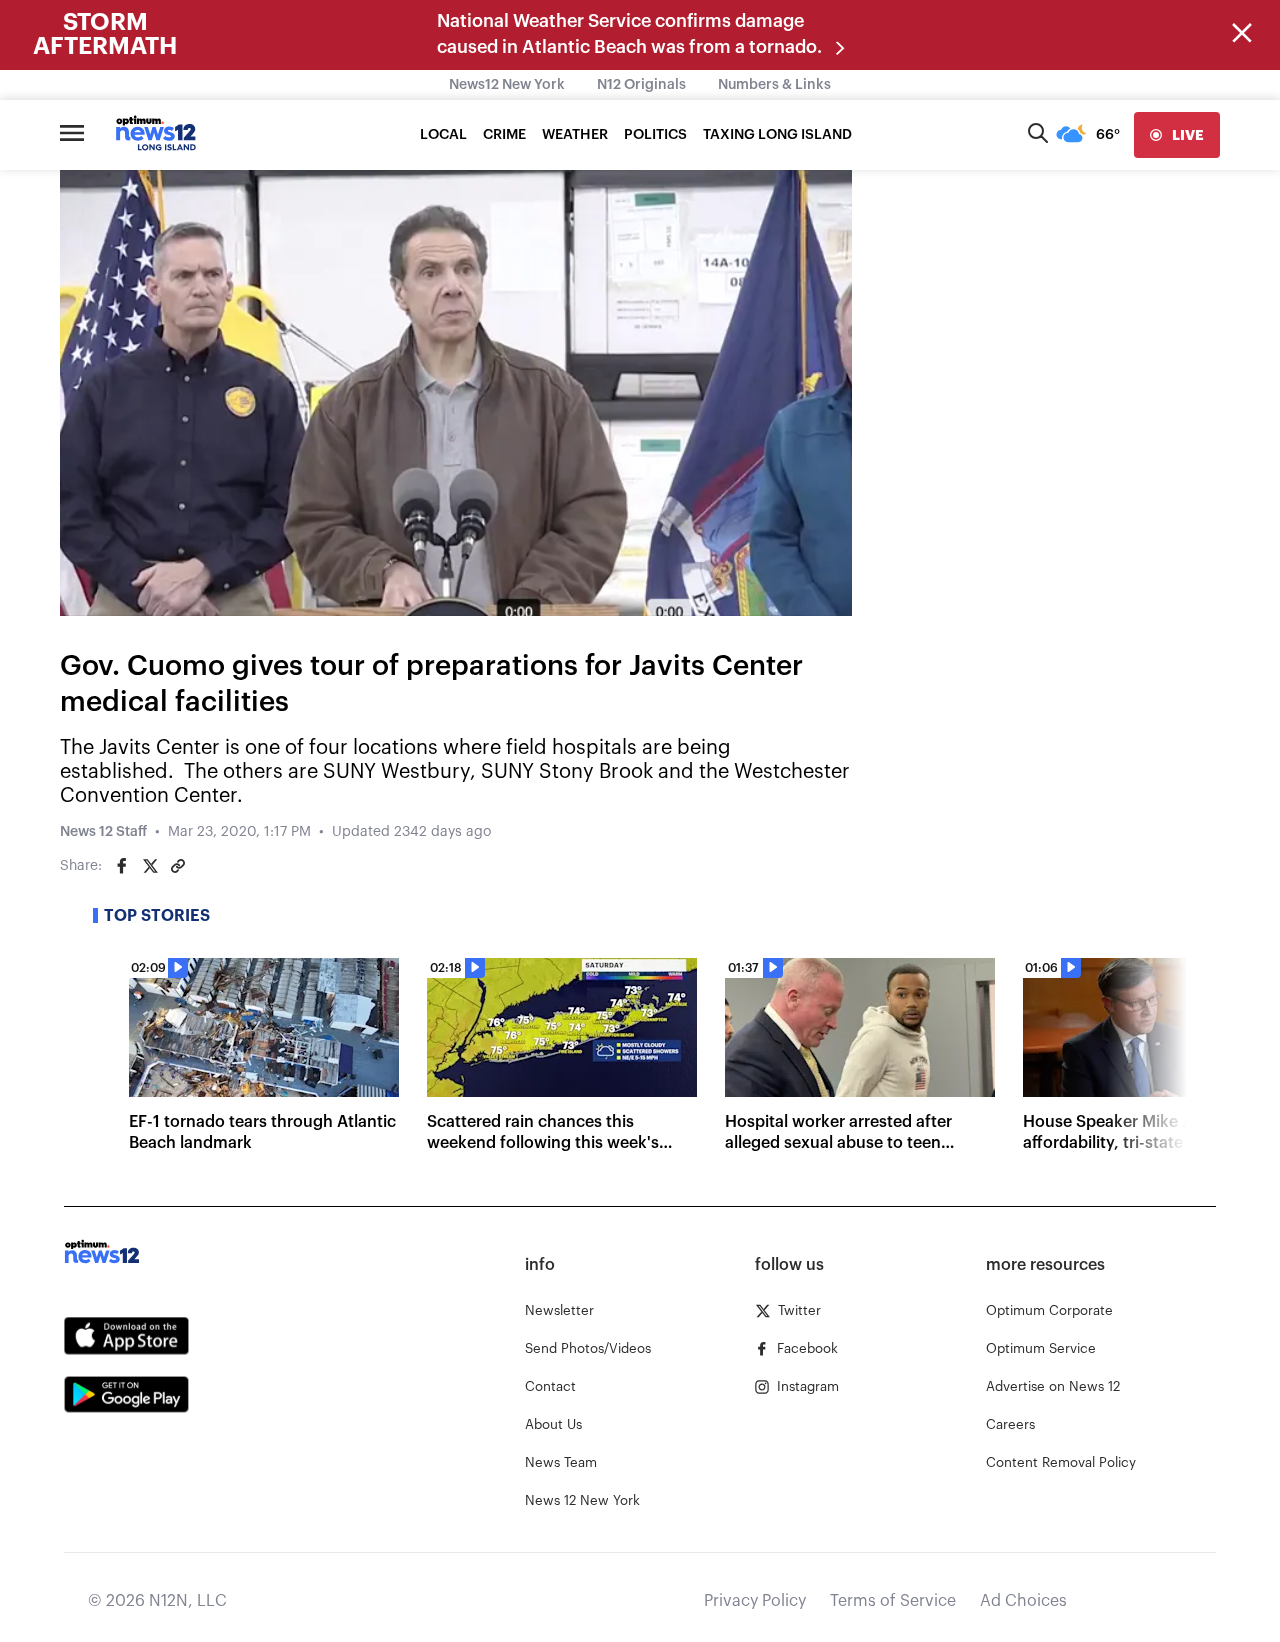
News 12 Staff (103, 832)
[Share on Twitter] (150, 866)
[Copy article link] (178, 866)
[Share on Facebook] (122, 866)
